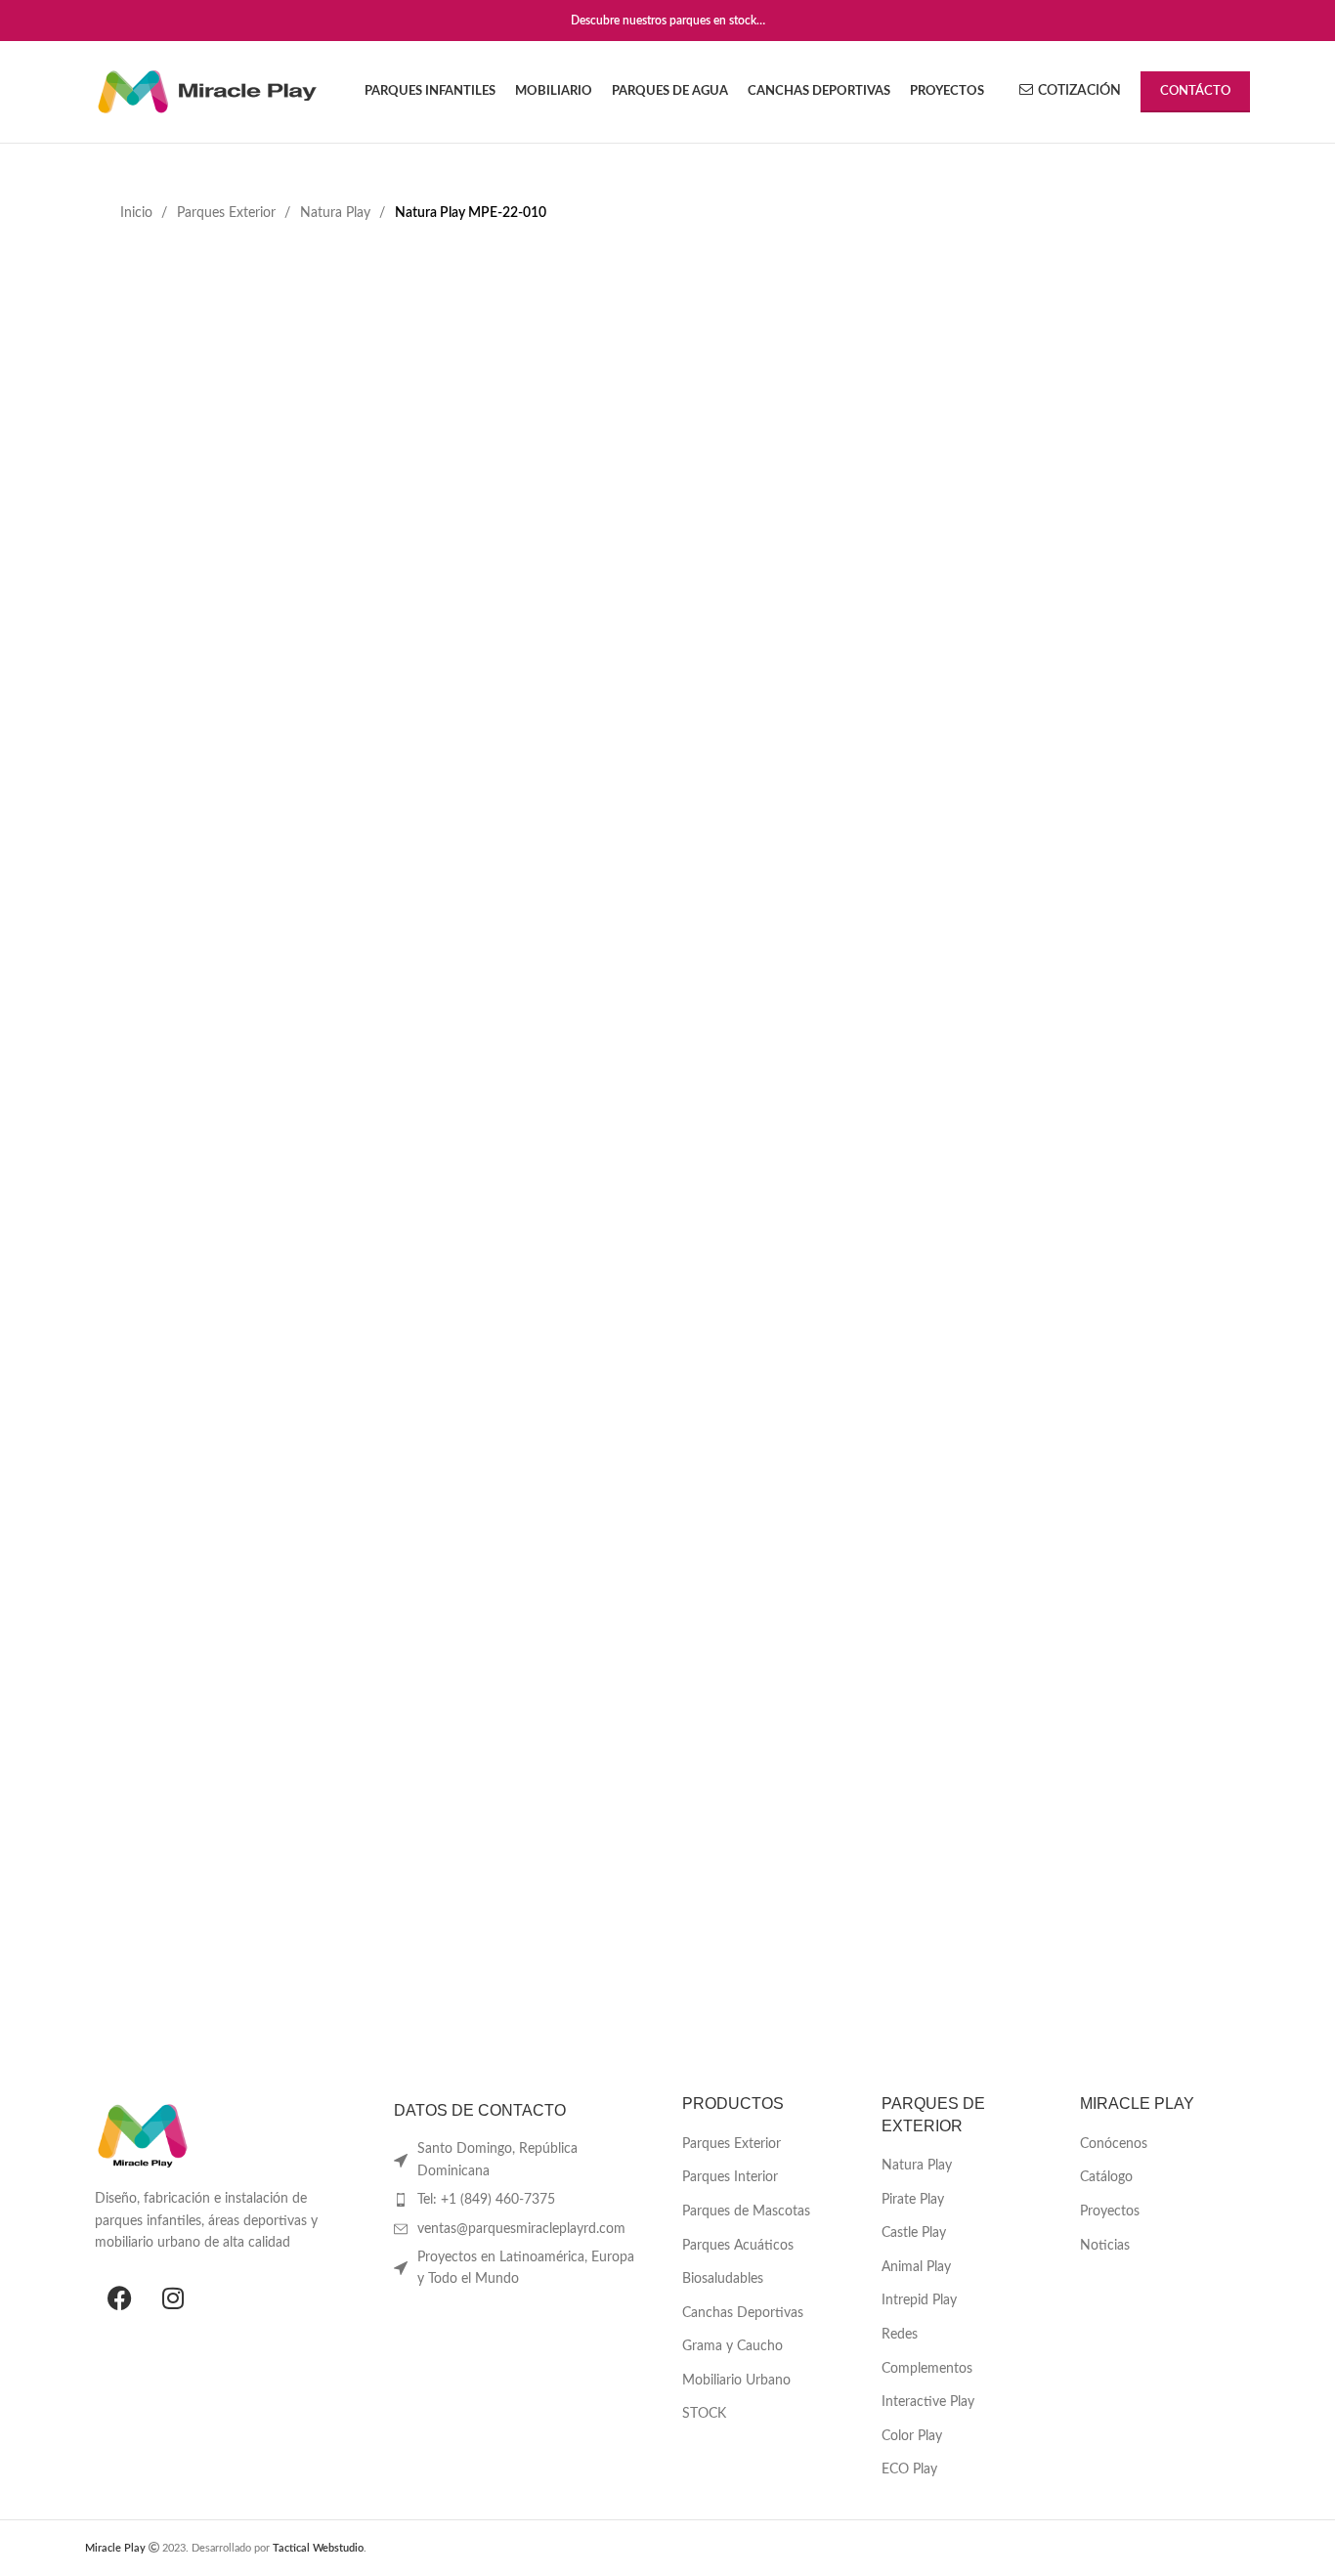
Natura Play (337, 213)
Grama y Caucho (732, 2346)
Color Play (912, 2436)
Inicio (138, 213)
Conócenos (1114, 2144)
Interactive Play (928, 2402)
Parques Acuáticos (738, 2246)
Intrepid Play (919, 2300)
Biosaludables (723, 2279)
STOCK (704, 2414)
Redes (900, 2335)
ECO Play (909, 2469)
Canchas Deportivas (743, 2313)
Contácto (1195, 91)
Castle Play (914, 2233)
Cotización (1079, 91)
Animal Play (916, 2267)
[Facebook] (119, 2297)
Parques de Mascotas (746, 2211)
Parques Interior (730, 2177)
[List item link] (519, 2200)
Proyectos (1110, 2211)
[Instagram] (173, 2297)
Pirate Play (913, 2200)
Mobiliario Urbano (736, 2381)
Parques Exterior (228, 213)
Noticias (1105, 2246)
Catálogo (1106, 2177)
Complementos (927, 2369)
